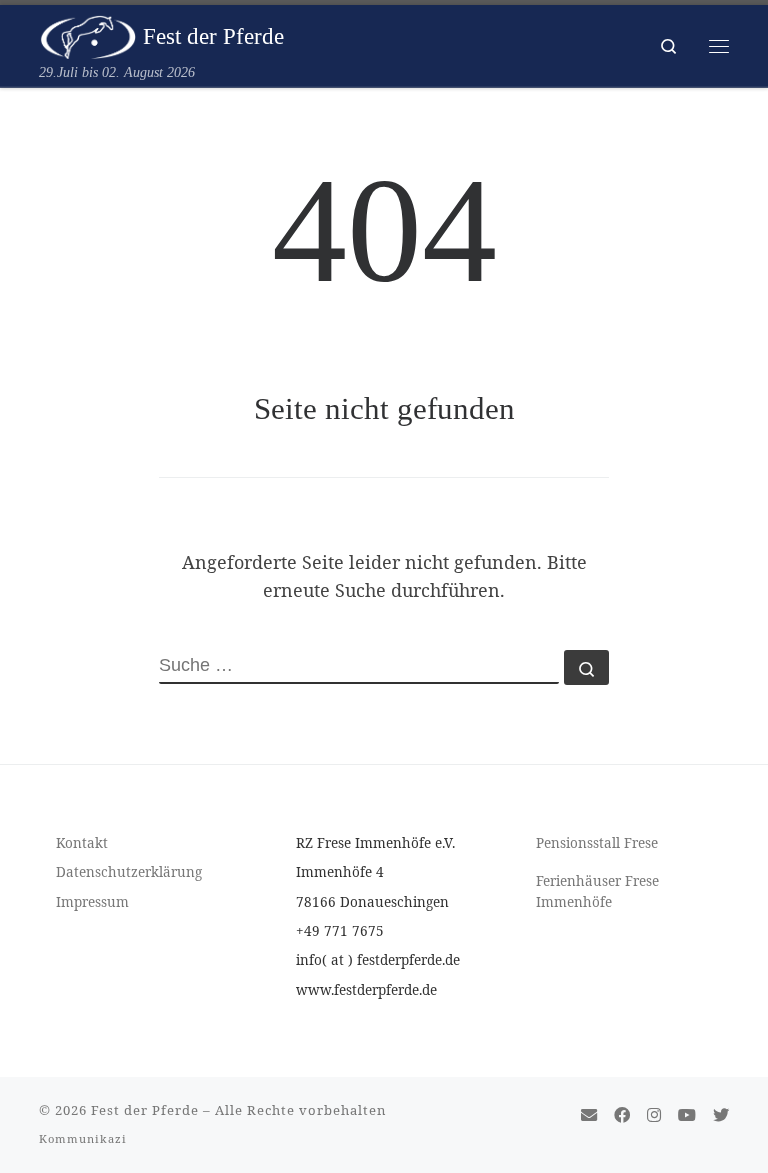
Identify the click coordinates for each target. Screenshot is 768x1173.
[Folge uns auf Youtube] (687, 1115)
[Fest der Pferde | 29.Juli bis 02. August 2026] (87, 34)
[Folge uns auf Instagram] (654, 1115)
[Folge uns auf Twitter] (721, 1115)
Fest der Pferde (147, 1110)
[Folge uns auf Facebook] (622, 1115)
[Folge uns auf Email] (589, 1115)
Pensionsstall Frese (597, 843)
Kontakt (82, 843)
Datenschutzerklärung (129, 872)
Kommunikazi (83, 1138)
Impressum (92, 902)
